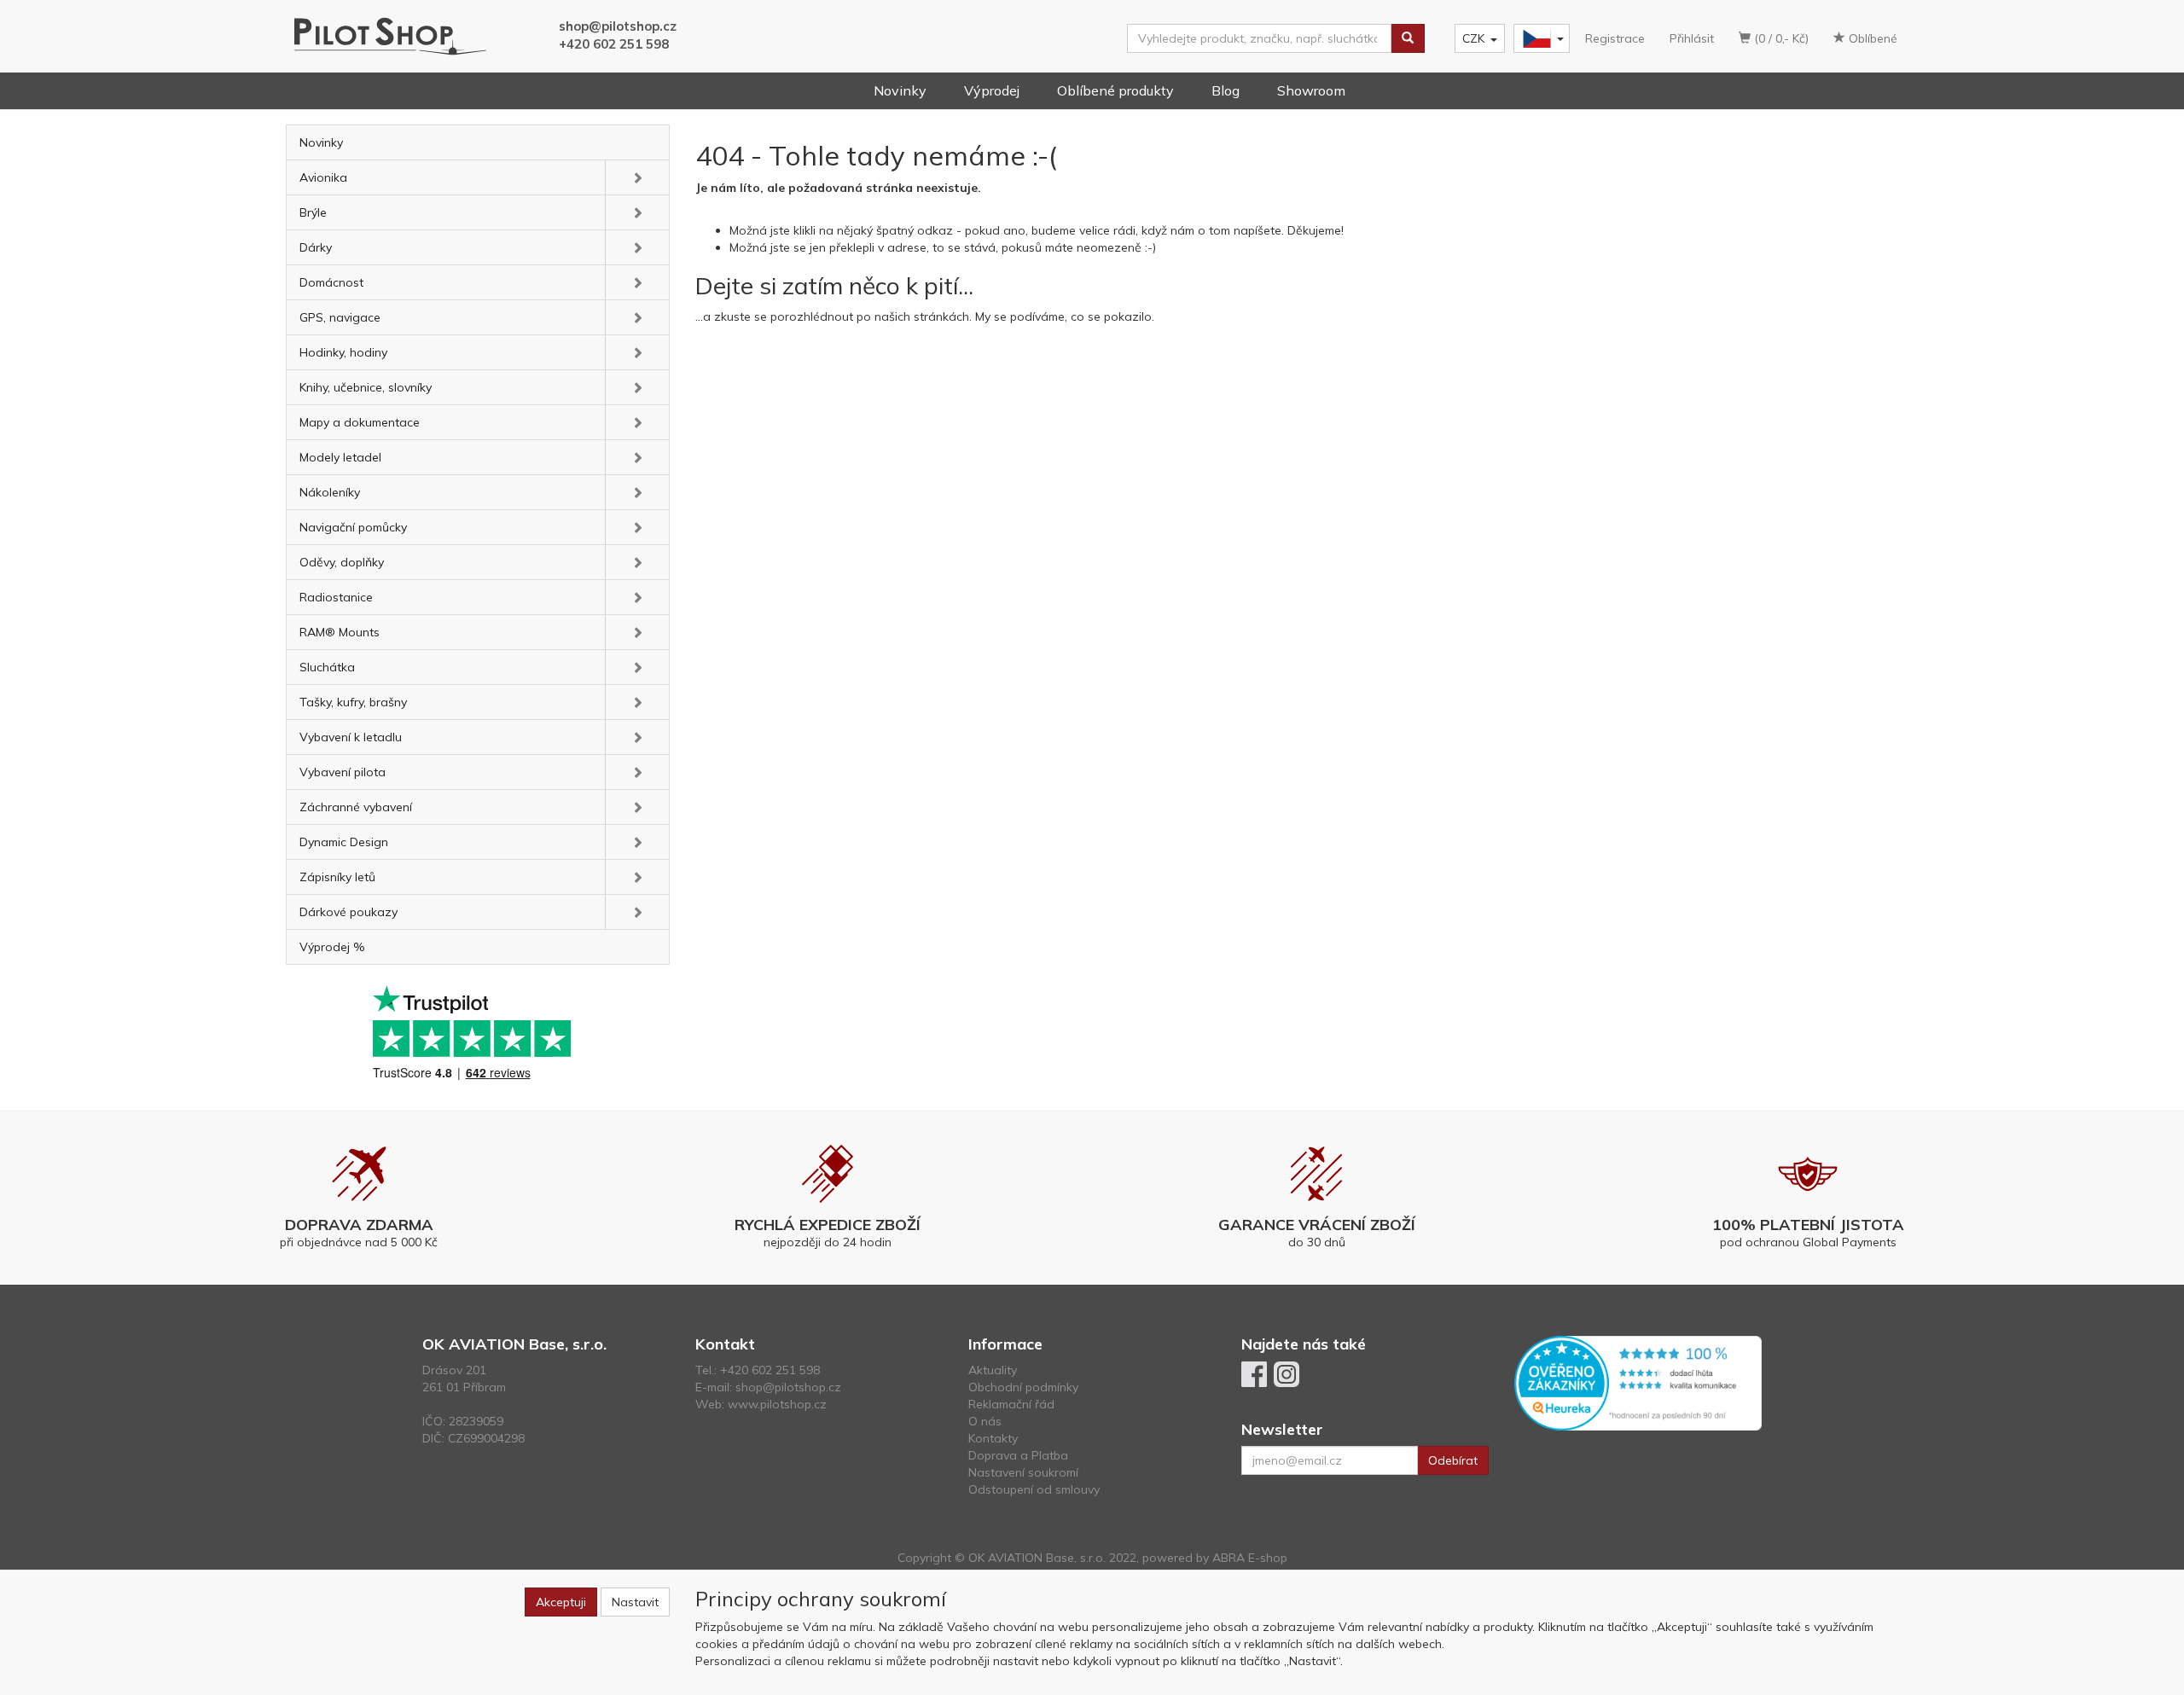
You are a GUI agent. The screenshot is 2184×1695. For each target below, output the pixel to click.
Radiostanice (336, 597)
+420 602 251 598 (614, 44)
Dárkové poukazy (349, 912)
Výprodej (992, 90)
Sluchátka (327, 667)
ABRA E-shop (1250, 1558)
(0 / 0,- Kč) (1780, 38)
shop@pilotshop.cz (618, 26)
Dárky (316, 247)
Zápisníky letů (337, 877)
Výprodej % (332, 947)
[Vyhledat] (1408, 38)
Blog (1226, 90)
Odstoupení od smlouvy (1034, 1489)
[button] (637, 177)
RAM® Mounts (340, 632)
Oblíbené (1871, 38)
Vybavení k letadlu (351, 737)
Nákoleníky (330, 492)
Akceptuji (561, 1602)
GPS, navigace (340, 317)
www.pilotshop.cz (777, 1404)
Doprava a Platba (1018, 1455)
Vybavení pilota (343, 772)
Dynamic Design (344, 842)
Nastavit (635, 1602)
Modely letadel (340, 457)
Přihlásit (1692, 38)
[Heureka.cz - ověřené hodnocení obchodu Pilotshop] (1638, 1382)
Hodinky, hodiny (343, 352)
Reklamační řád (1011, 1404)
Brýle (313, 212)
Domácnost (331, 282)
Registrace (1615, 38)
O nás (985, 1421)
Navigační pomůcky (353, 527)
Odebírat (1453, 1460)
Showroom (1311, 90)
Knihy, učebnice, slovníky (366, 387)
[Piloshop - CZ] (1540, 39)
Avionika (323, 177)
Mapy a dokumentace (360, 422)
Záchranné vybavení (356, 807)
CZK (1473, 38)
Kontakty (993, 1438)
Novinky (900, 90)
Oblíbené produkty (1115, 90)
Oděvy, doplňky (342, 562)
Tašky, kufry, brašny (353, 702)
